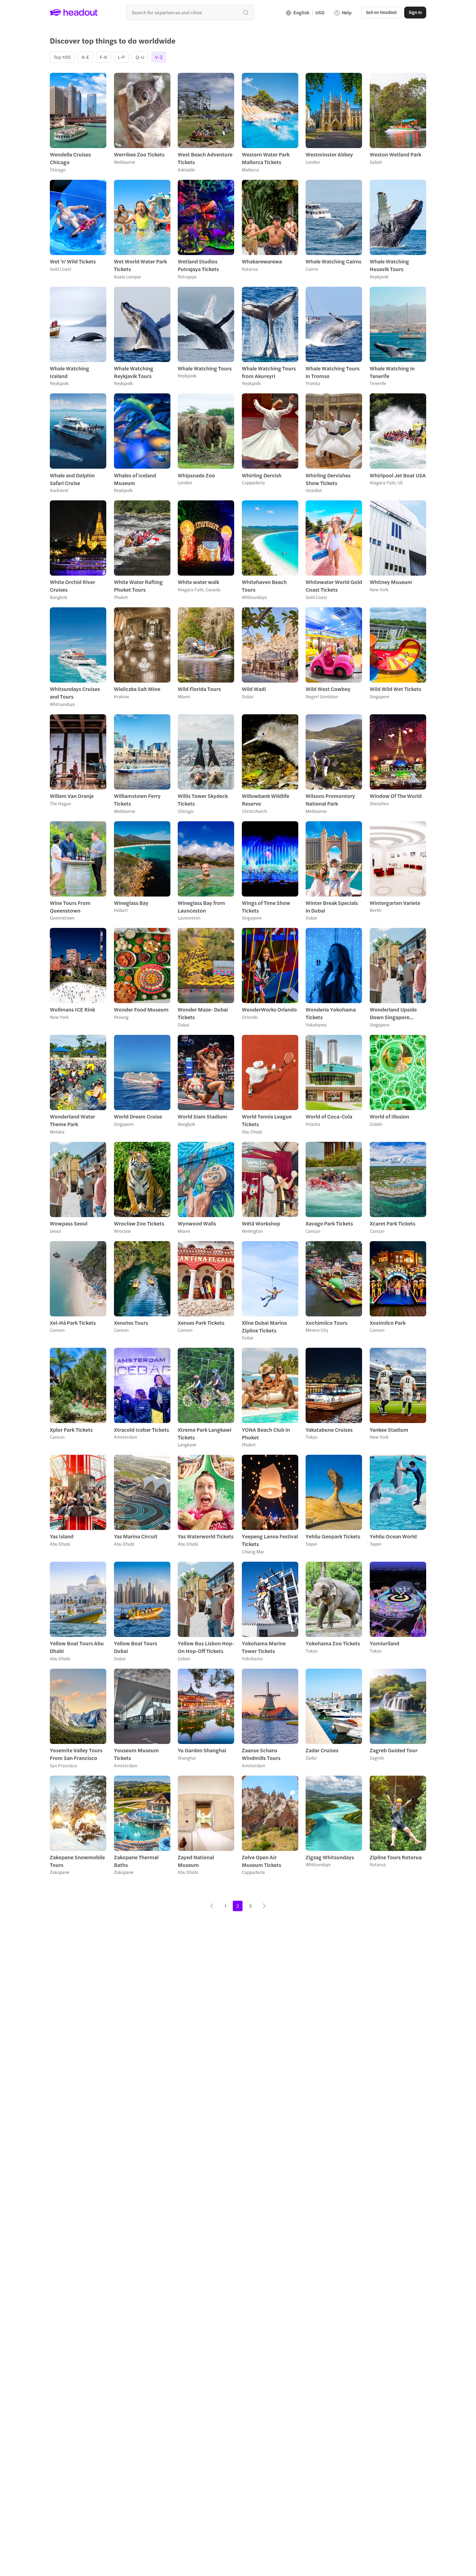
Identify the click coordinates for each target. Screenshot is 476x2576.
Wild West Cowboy (328, 689)
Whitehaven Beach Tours (264, 586)
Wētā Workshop (261, 1223)
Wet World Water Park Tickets (140, 265)
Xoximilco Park (388, 1323)
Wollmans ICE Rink (72, 1009)
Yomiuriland (385, 1643)
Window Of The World (396, 796)
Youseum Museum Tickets (136, 1754)
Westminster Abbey (329, 154)
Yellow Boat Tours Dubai (136, 1647)
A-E (85, 57)
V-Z (159, 57)
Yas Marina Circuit (136, 1536)
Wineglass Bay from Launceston (201, 907)
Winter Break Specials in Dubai (332, 907)
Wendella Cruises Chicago (70, 158)
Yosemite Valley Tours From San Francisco (76, 1754)
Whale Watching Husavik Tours (389, 265)
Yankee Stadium (389, 1430)
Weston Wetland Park (396, 154)
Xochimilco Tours (327, 1323)
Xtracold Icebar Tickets (141, 1430)
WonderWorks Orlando (269, 1009)
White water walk (198, 582)
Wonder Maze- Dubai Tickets (203, 1013)
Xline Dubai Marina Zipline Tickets (264, 1327)
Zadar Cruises (322, 1750)
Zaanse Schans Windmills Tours (261, 1754)
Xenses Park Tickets (201, 1323)
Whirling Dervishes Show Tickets (328, 479)
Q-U (140, 57)
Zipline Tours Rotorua (396, 1857)
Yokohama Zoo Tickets (333, 1643)
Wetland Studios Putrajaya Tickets (198, 265)
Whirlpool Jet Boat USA (398, 475)
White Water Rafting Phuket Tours (138, 586)
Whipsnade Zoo (196, 475)
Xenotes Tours (131, 1323)
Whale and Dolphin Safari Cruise (72, 479)
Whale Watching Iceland (70, 372)
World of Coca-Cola (329, 1116)
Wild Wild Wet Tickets (396, 689)
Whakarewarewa (262, 261)
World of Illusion (389, 1116)
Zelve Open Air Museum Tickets (262, 1861)
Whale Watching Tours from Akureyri (269, 372)
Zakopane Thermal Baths (136, 1861)
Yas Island (62, 1536)
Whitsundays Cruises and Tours (75, 693)
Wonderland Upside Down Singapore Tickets (393, 1013)
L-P (121, 57)
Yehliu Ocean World (393, 1536)
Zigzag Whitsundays (330, 1857)
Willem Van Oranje (72, 796)
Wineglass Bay (131, 903)
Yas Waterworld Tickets (206, 1536)
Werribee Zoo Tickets (139, 154)
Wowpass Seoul (69, 1223)
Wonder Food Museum (141, 1009)
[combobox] (190, 12)
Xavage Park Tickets (329, 1223)
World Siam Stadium (202, 1116)
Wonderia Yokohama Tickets (331, 1013)
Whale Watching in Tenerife (392, 372)
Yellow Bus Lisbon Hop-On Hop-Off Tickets (206, 1647)
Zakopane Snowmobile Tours (77, 1861)
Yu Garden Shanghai (202, 1750)
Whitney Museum (391, 582)
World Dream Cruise (138, 1116)
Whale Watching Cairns (333, 261)
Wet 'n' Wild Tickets (73, 261)
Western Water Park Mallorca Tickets (266, 158)
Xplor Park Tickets (71, 1430)
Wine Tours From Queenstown (70, 907)
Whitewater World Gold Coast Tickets (334, 586)
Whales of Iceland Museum (135, 479)
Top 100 (62, 57)
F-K (103, 57)
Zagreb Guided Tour (394, 1750)
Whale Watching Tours (205, 368)
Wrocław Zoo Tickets (139, 1223)
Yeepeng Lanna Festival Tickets (270, 1540)
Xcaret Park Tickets (393, 1223)
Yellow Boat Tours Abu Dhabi (77, 1647)
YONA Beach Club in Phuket (266, 1433)
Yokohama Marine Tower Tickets (264, 1647)
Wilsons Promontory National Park (330, 800)
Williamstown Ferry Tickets (137, 800)
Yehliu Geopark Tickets (333, 1536)
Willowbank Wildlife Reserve (266, 800)
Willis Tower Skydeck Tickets (203, 800)
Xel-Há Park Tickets (73, 1323)
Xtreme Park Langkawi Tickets (205, 1433)
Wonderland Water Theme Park (72, 1120)
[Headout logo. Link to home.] (74, 13)
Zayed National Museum (196, 1861)
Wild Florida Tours (199, 689)
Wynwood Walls (197, 1223)
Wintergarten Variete (395, 903)
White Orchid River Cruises (72, 586)
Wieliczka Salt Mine (137, 689)
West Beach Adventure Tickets (205, 158)
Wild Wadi (254, 689)
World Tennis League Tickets (267, 1120)
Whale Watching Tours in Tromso (333, 372)
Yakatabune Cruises (329, 1430)
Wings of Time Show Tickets (266, 907)
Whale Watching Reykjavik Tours (134, 372)
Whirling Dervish (262, 475)
